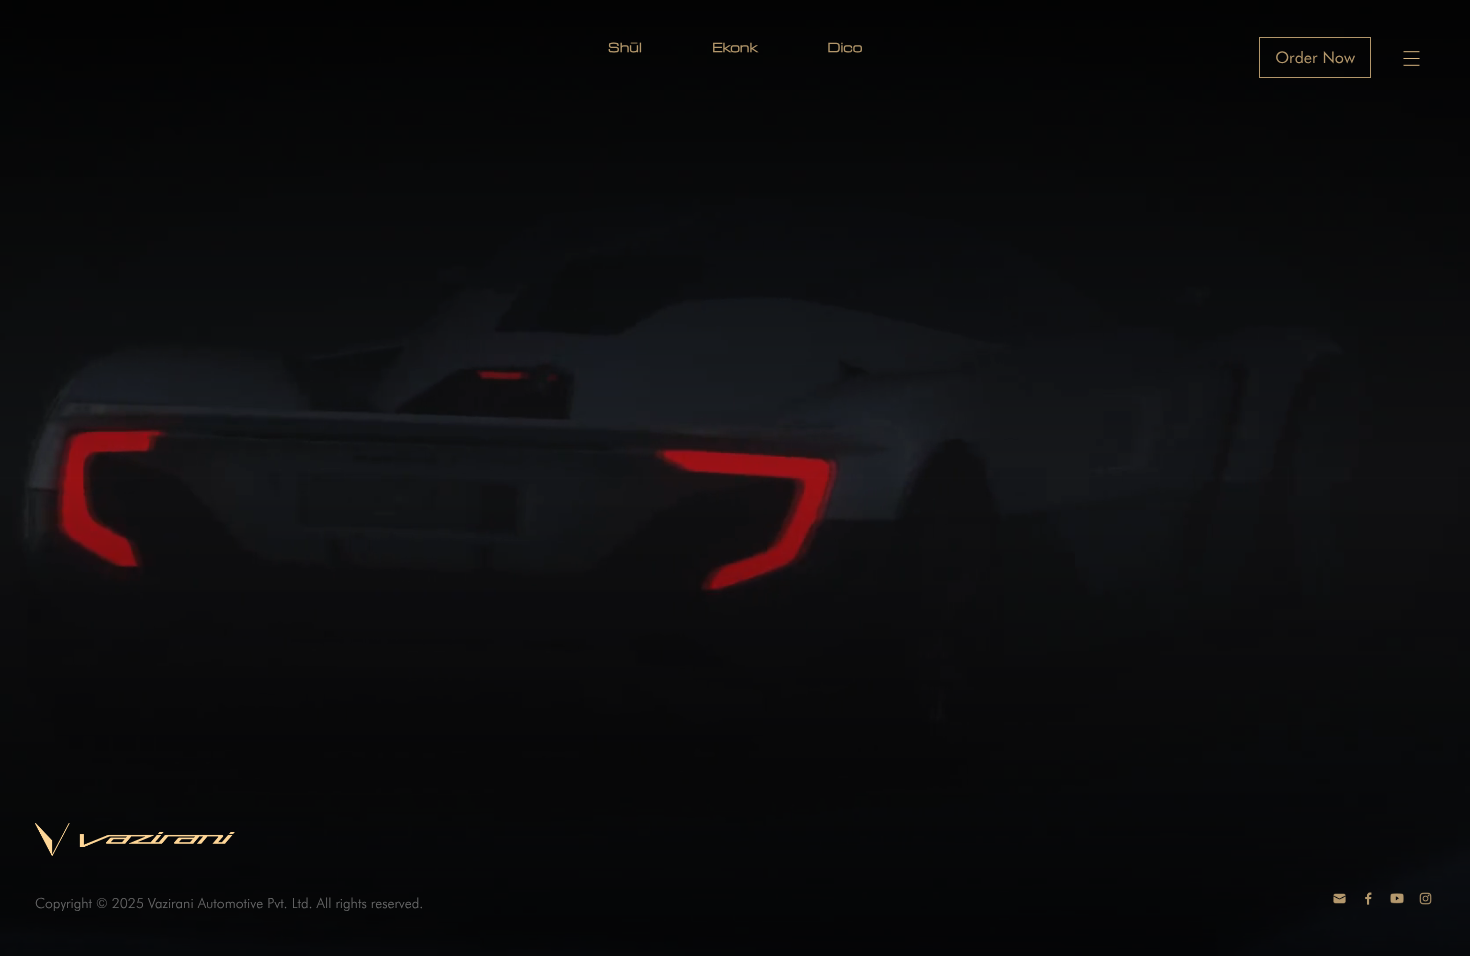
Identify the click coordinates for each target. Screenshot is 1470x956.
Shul (625, 47)
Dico (845, 47)
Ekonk (734, 47)
